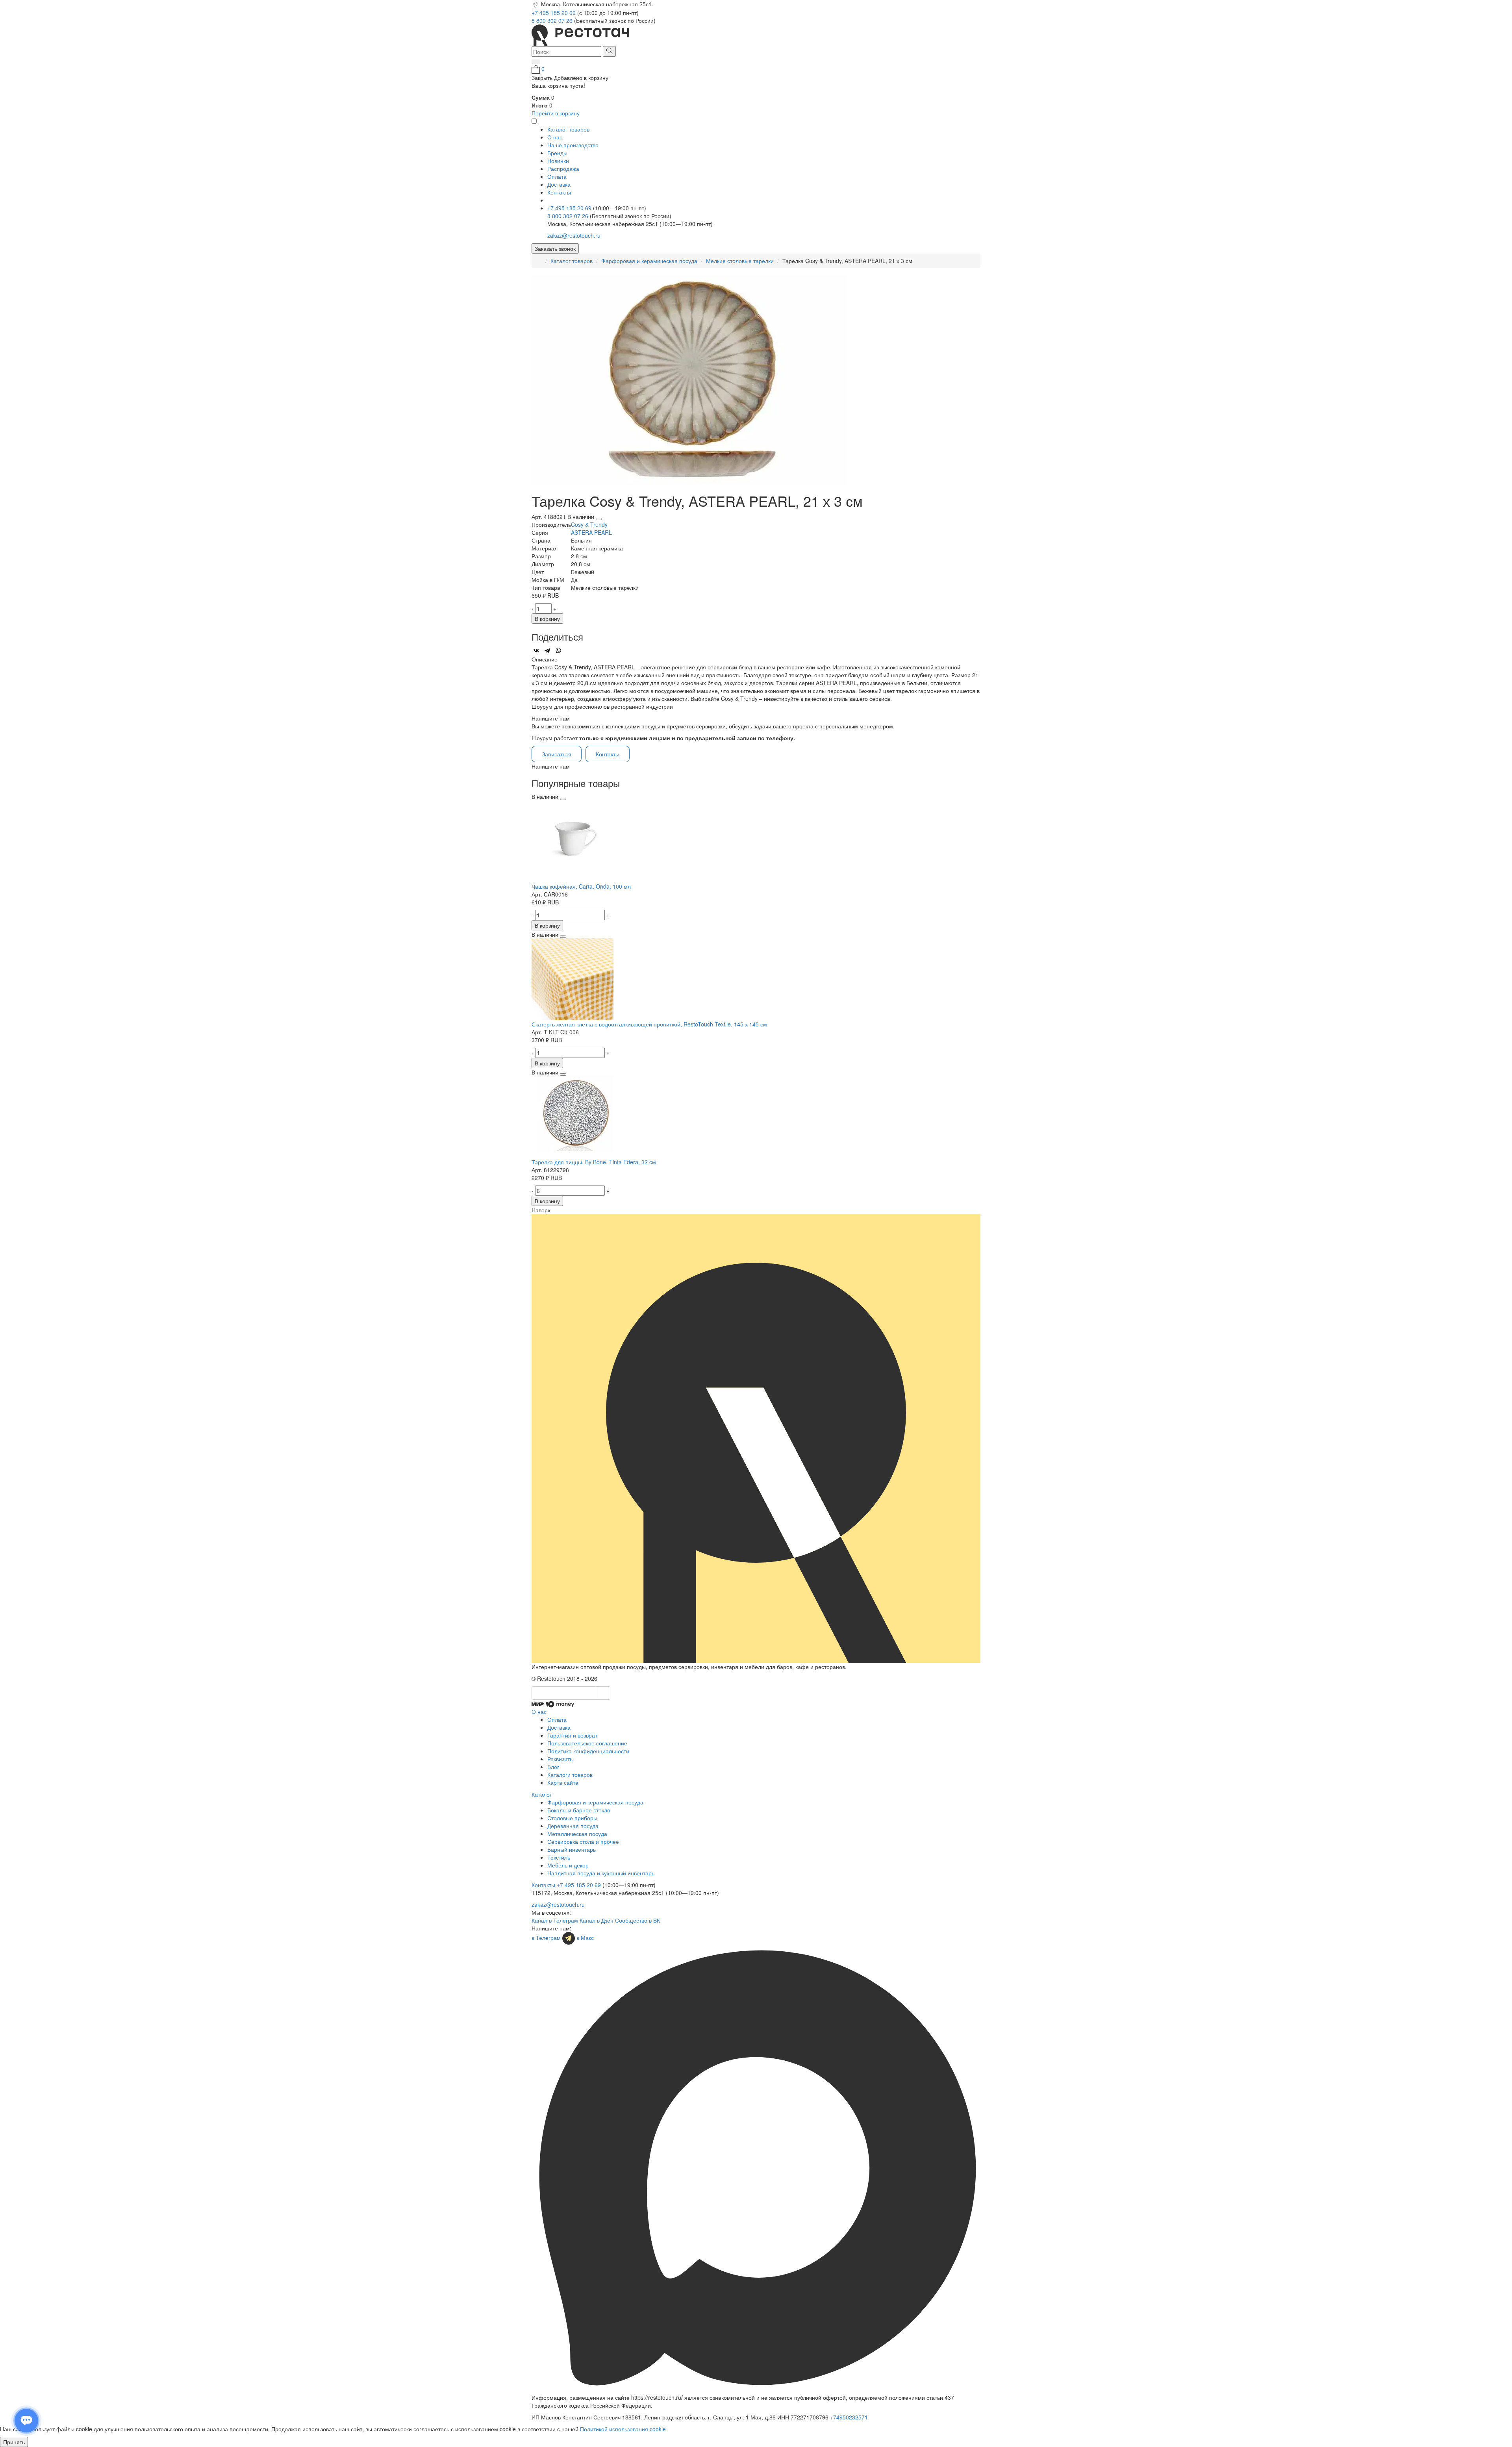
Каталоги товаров (570, 1775)
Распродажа (563, 169)
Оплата (557, 176)
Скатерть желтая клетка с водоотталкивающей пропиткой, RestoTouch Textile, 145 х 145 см (649, 1024)
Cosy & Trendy (589, 524)
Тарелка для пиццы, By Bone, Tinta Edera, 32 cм (594, 1162)
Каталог (542, 1794)
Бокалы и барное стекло (579, 1810)
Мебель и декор (568, 1865)
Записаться (557, 754)
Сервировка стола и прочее (583, 1841)
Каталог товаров (572, 261)
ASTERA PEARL (591, 532)
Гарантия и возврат (572, 1735)
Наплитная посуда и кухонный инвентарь (601, 1873)
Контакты (559, 192)
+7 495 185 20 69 (554, 13)
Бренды (557, 153)
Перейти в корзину (556, 113)
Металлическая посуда (577, 1834)
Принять (14, 2442)
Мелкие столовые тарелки (740, 261)
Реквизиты (561, 1759)
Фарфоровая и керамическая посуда (649, 261)
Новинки (558, 161)
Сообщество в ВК (637, 1920)
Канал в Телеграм (555, 1920)
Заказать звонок (555, 248)
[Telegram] (547, 650)
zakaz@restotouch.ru (574, 235)
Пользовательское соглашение (587, 1743)
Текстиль (559, 1857)
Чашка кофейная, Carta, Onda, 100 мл (581, 886)
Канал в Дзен (597, 1920)
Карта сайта (563, 1782)
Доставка (559, 184)
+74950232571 (849, 2417)
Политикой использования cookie (623, 2429)
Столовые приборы (572, 1818)
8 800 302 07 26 (553, 20)
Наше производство (573, 145)
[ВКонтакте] (536, 650)
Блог (553, 1767)
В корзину (547, 619)
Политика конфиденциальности (588, 1751)
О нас (555, 137)
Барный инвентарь (572, 1849)
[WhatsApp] (558, 650)
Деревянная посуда (573, 1826)
